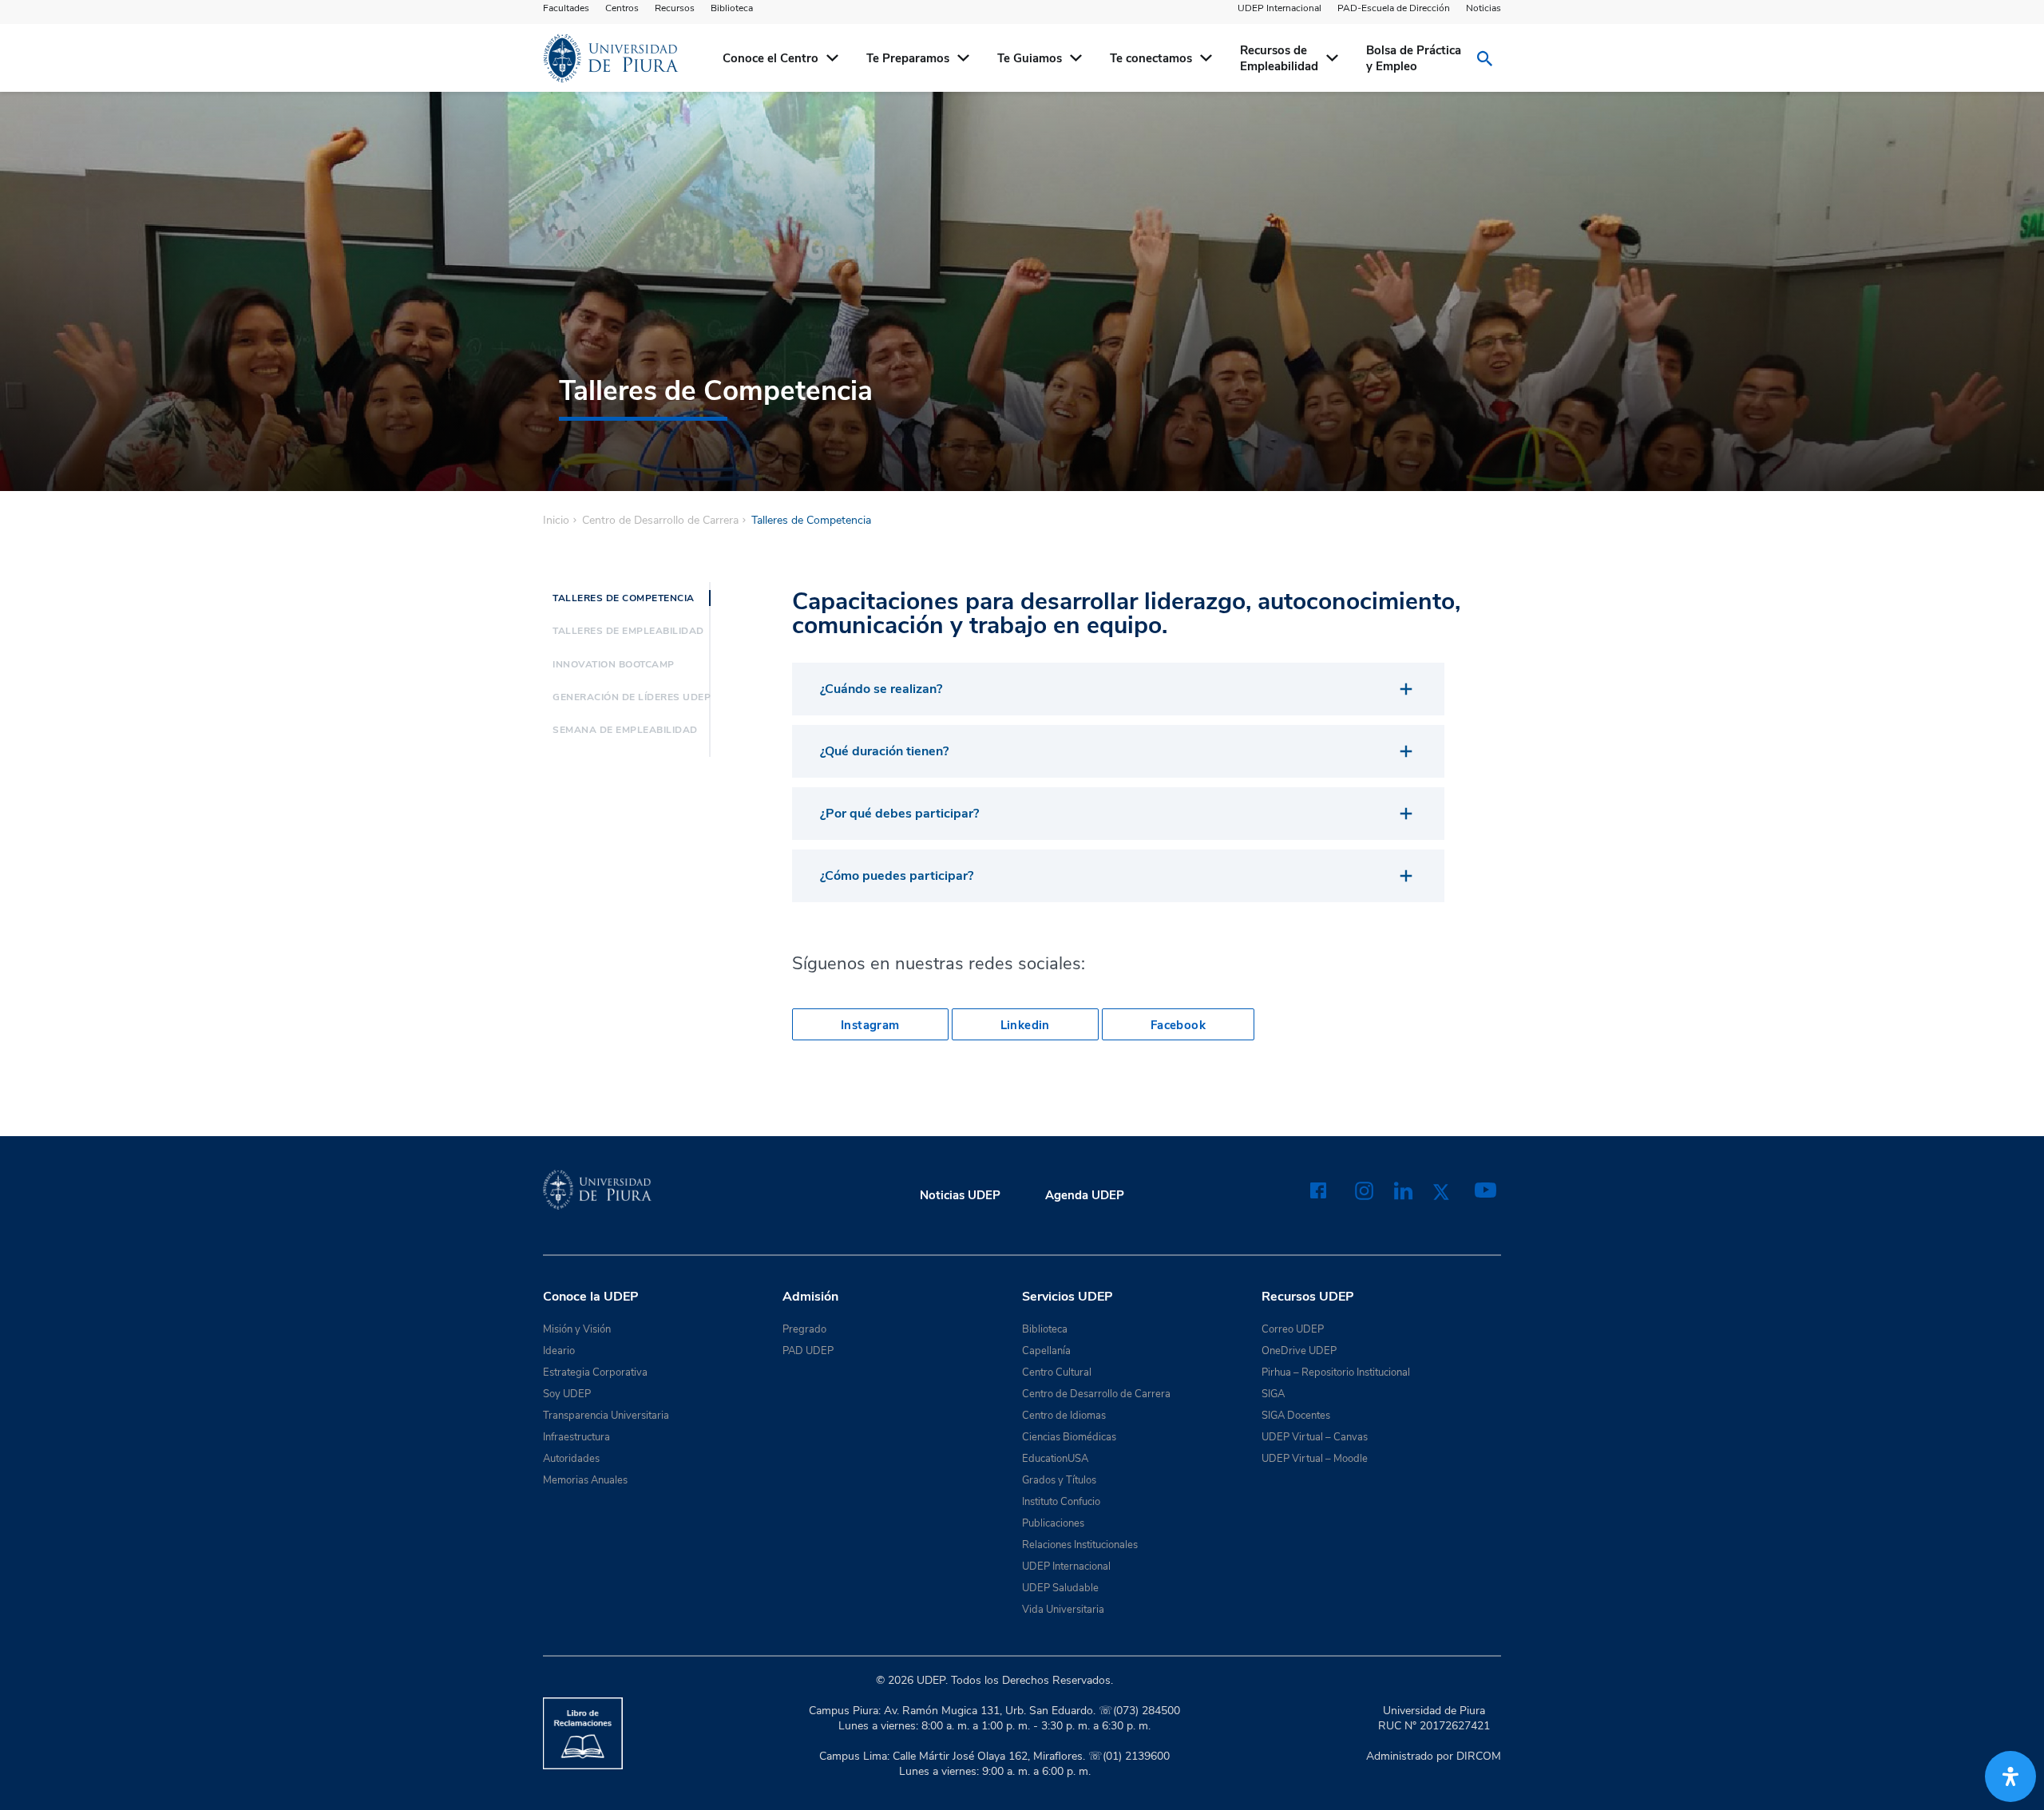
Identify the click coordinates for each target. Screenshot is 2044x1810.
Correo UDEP (1293, 1329)
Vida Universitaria (1063, 1610)
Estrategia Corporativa (595, 1372)
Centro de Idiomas (1064, 1416)
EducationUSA (1055, 1459)
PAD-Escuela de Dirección (1394, 8)
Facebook (1178, 1025)
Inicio (556, 521)
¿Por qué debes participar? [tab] (899, 814)
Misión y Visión (577, 1329)
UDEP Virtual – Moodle (1315, 1459)
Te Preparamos (908, 58)
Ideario (559, 1351)
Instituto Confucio (1061, 1502)
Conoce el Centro (770, 58)
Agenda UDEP (1085, 1195)
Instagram (870, 1025)
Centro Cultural (1057, 1372)
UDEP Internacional (1279, 8)
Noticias (1483, 8)
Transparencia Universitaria (606, 1416)
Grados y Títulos (1059, 1480)
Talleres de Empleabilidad (628, 631)
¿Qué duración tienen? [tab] (884, 751)
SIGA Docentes (1296, 1416)
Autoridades (571, 1459)
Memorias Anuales (585, 1480)
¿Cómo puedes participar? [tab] (897, 876)
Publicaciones (1053, 1523)
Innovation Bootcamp (614, 664)
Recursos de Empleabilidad (1279, 58)
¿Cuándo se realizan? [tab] (881, 689)
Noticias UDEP (960, 1195)
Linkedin (1025, 1025)
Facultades (566, 8)
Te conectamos (1151, 58)
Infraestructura (576, 1437)
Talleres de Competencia (624, 598)
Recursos (675, 8)
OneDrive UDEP (1299, 1351)
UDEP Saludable (1060, 1588)
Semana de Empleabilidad (625, 730)
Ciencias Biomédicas (1069, 1437)
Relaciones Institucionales (1080, 1545)
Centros (622, 8)
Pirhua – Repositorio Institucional (1336, 1372)
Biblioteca (732, 8)
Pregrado (804, 1329)
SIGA (1273, 1394)
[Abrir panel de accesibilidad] (2010, 1776)
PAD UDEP (808, 1351)
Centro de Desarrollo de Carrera (660, 521)
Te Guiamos (1030, 58)
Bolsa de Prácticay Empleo (1414, 58)
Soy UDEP (567, 1394)
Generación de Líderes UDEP (632, 697)
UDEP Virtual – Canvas (1315, 1437)
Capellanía (1046, 1351)
